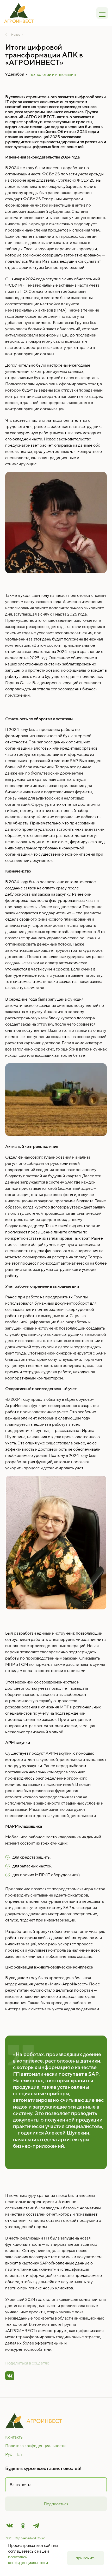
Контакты (14, 2437)
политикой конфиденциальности (28, 2560)
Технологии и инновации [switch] (52, 74)
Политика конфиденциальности (35, 2446)
